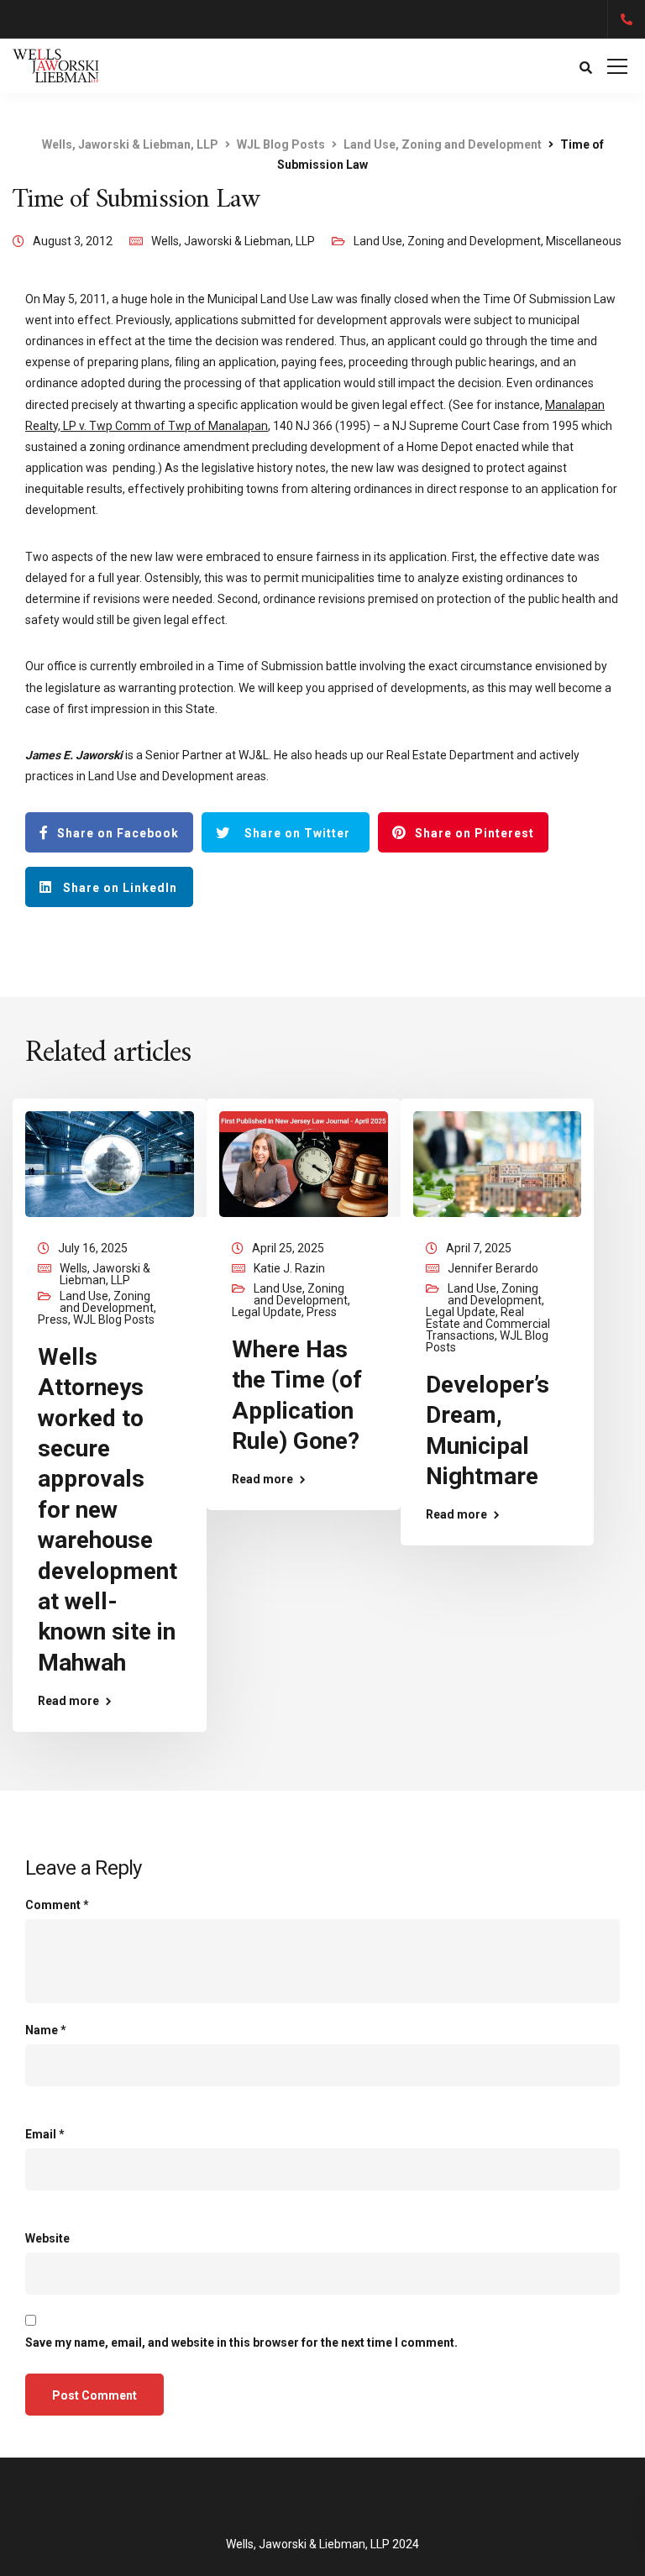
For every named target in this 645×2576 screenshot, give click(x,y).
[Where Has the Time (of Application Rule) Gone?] (304, 1163)
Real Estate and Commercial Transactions (488, 1324)
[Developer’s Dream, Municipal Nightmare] (498, 1163)
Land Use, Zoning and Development (447, 241)
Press (53, 1319)
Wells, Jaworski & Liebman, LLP (233, 241)
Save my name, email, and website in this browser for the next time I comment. (241, 2343)
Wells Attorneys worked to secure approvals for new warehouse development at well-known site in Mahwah (107, 1510)
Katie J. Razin (289, 1268)
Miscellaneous (584, 241)
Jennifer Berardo (493, 1268)
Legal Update (267, 1312)
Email (45, 2134)
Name (46, 2030)
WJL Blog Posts (114, 1319)
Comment (57, 1905)
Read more (68, 1701)
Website (47, 2238)
